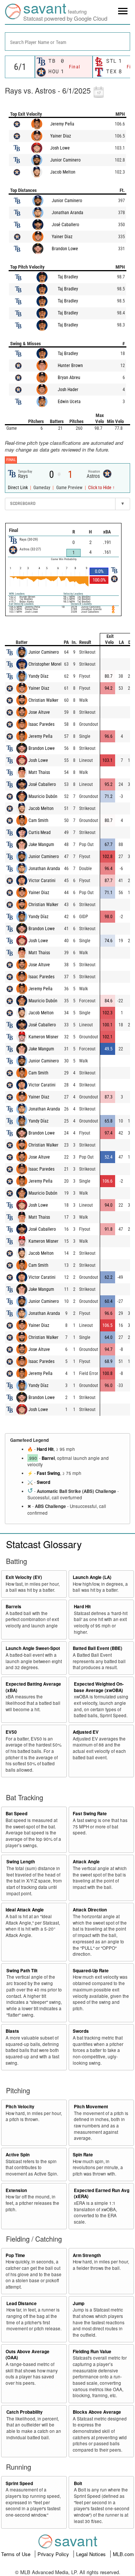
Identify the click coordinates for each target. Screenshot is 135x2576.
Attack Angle (86, 1862)
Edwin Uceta (69, 402)
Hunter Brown (70, 366)
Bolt (78, 2483)
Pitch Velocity (20, 2107)
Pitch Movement (91, 2107)
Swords (81, 2031)
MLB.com (123, 2554)
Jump (79, 2303)
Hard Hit (45, 1449)
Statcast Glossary (44, 1544)
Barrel (48, 1458)
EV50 (11, 1732)
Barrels (13, 1607)
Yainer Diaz (61, 136)
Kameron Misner (43, 1037)
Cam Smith (38, 820)
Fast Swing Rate (90, 1814)
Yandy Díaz (38, 676)
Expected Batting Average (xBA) (33, 1687)
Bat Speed (16, 1814)
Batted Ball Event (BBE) (97, 1648)
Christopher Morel (45, 664)
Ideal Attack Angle (25, 1910)
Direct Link (18, 488)
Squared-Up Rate (91, 1971)
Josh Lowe (60, 148)
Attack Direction (90, 1910)
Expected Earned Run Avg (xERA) (102, 2194)
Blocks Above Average (97, 2412)
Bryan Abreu (69, 378)
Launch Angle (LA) (92, 1577)
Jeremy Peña (62, 124)
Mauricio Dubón (43, 796)
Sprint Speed (19, 2483)
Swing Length (21, 1862)
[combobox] (67, 42)
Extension (16, 2190)
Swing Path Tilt (22, 1971)
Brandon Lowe (65, 249)
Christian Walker (43, 700)
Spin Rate (83, 2155)
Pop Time (15, 2255)
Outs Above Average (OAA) (28, 2355)
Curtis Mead (40, 832)
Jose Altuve (39, 712)
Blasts (12, 2031)
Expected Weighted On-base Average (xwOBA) (99, 1687)
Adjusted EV (86, 1732)
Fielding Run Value (92, 2352)
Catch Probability (25, 2412)
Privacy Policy (54, 2554)
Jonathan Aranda (67, 213)
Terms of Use (16, 2554)
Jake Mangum (41, 845)
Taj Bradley (68, 277)
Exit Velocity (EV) (24, 1577)
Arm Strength (87, 2255)
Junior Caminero (65, 160)
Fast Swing (48, 1473)
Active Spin (18, 2155)
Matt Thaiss (39, 772)
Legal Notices (92, 2554)
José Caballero (65, 225)
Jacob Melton (63, 172)
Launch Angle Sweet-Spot (33, 1648)
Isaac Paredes (41, 724)
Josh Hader (68, 390)
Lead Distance (22, 2303)
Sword (43, 1482)
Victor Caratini (42, 881)
